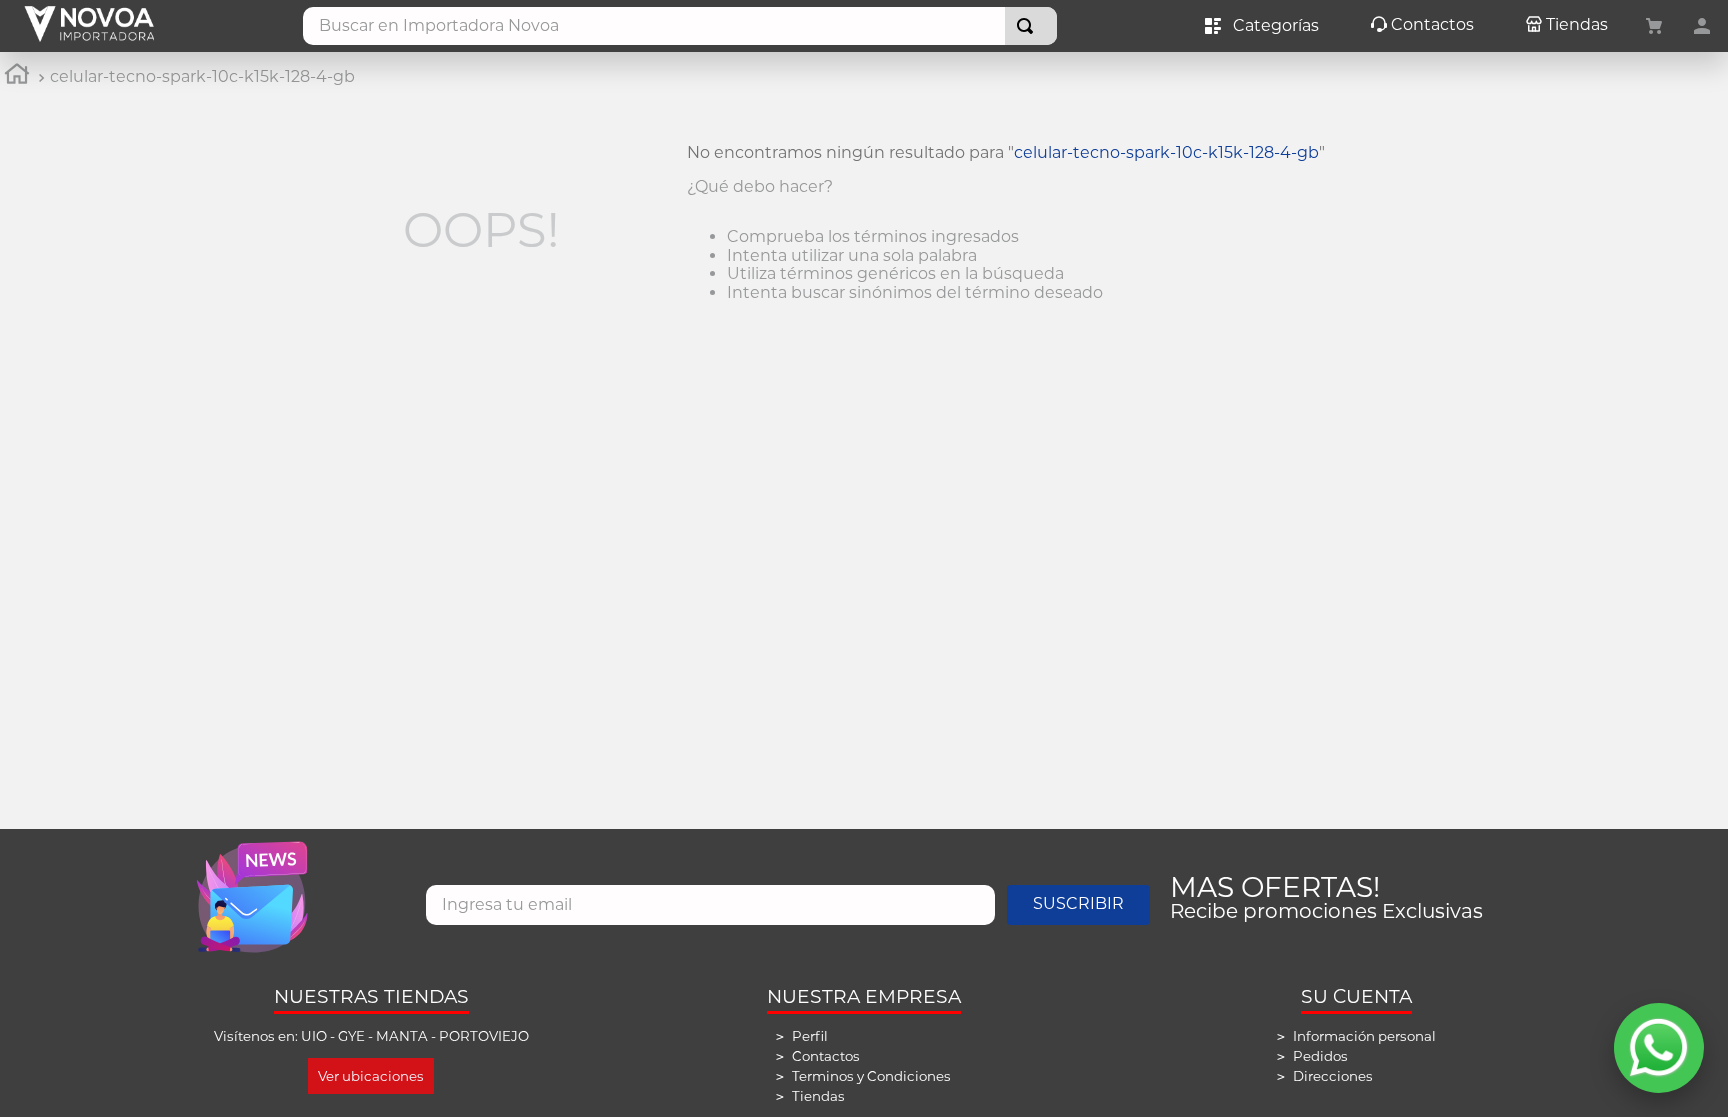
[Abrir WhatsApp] (1659, 1048)
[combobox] (680, 26)
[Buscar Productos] (1029, 26)
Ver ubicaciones (371, 1076)
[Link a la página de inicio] (17, 77)
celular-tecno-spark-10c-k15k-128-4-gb (202, 76)
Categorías (1272, 26)
